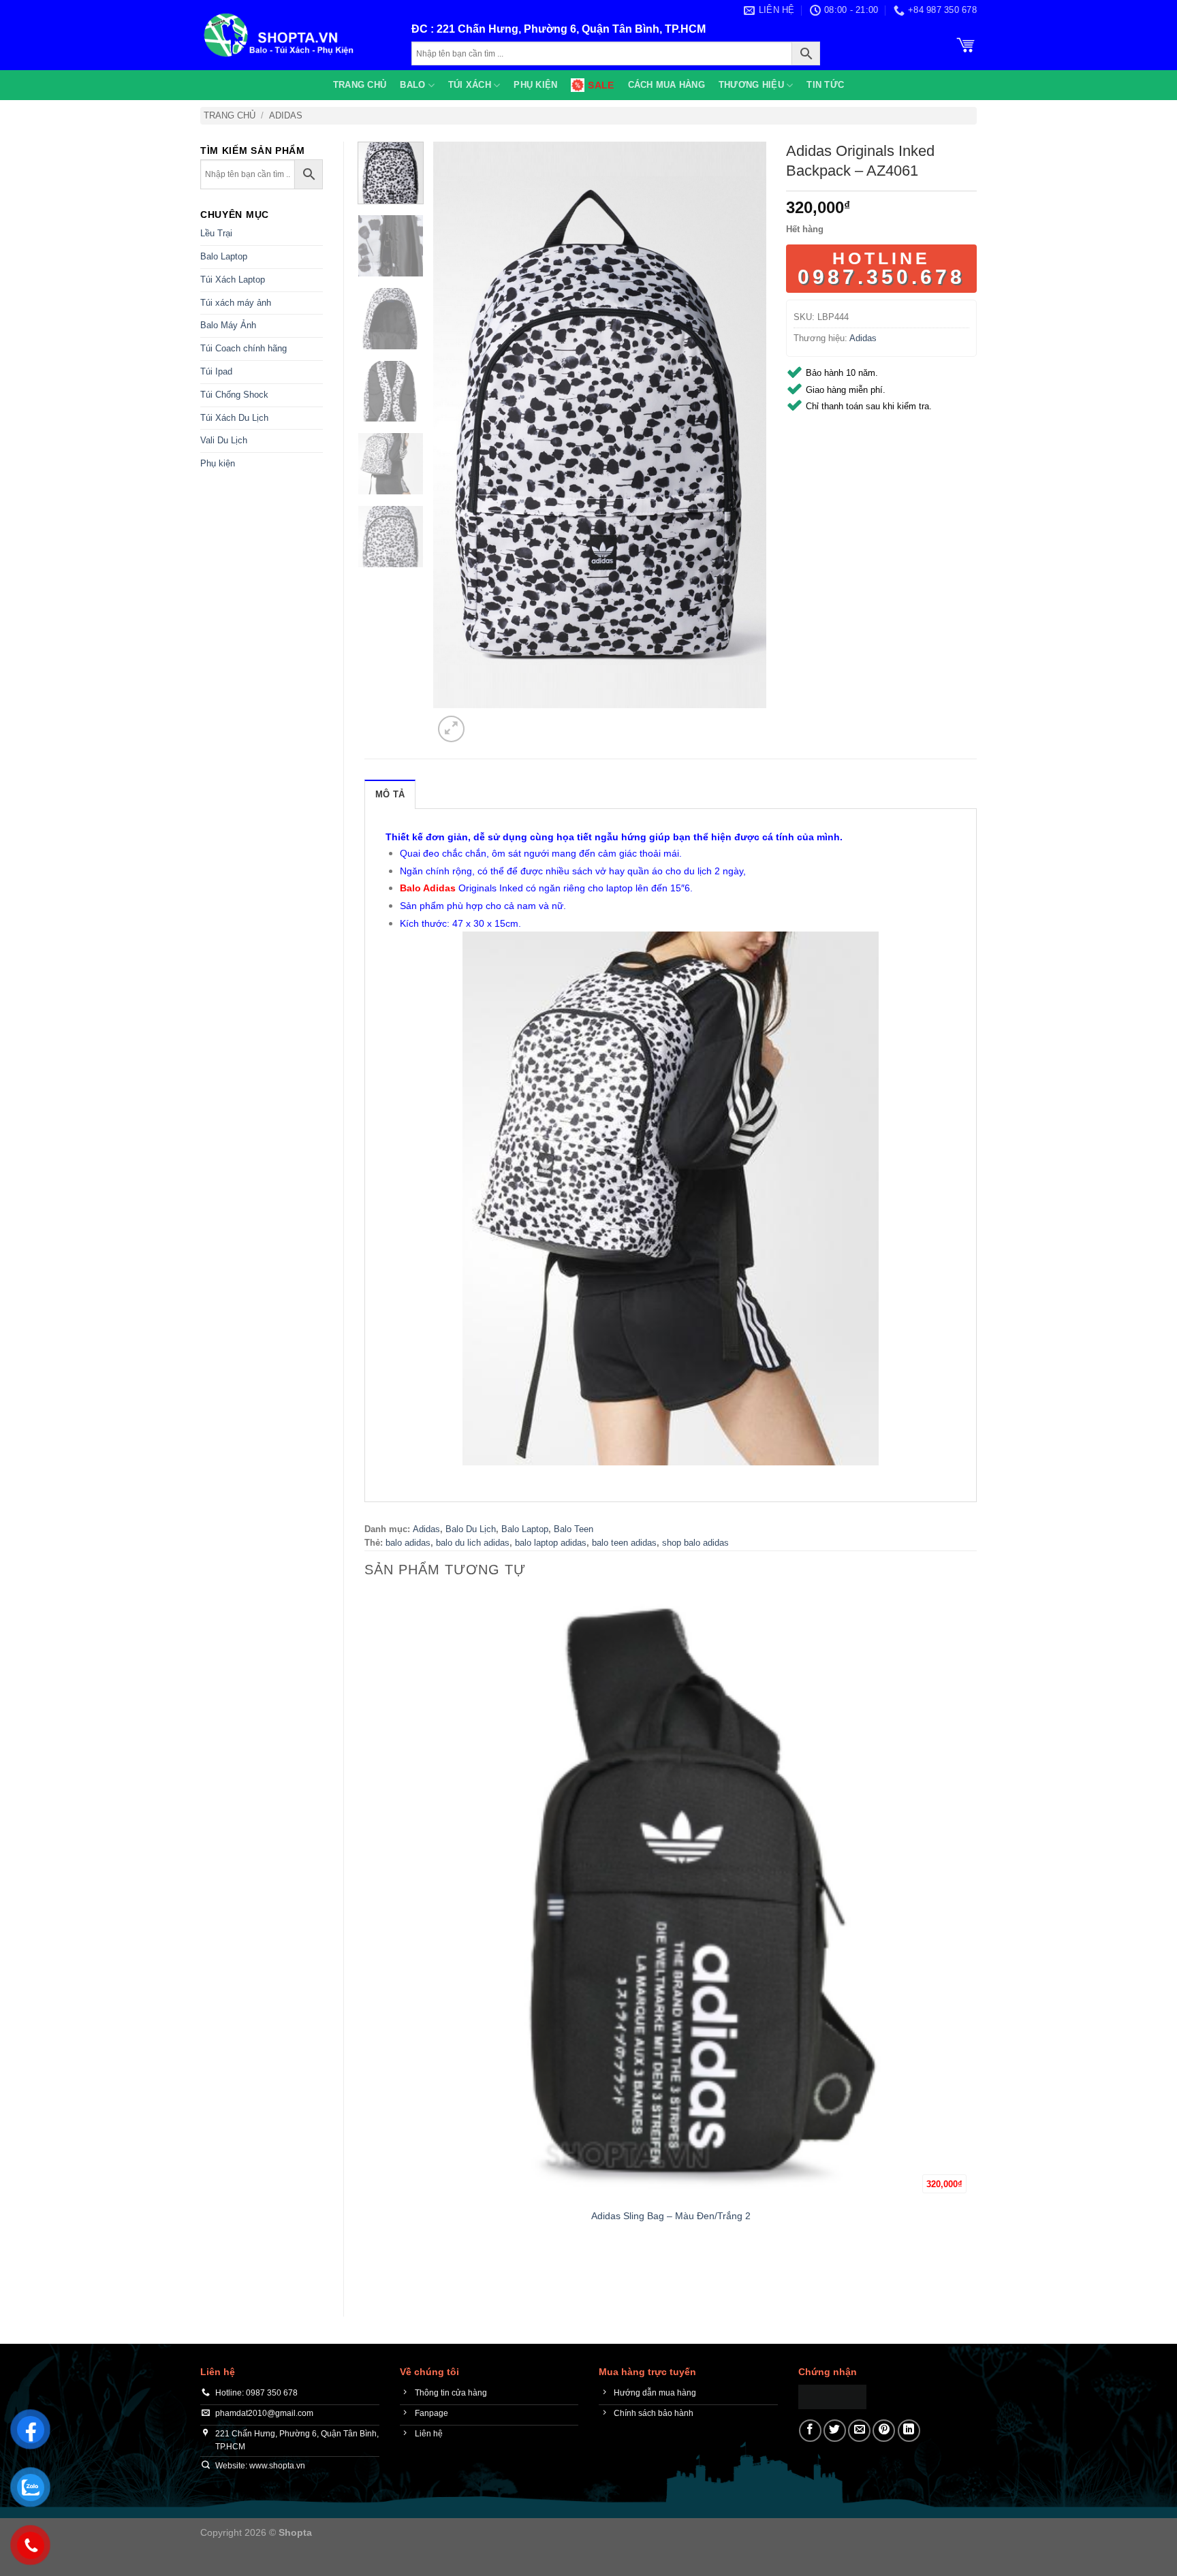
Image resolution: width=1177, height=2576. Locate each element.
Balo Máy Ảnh (228, 325)
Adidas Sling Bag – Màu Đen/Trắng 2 (671, 2216)
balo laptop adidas (551, 1543)
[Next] (484, 721)
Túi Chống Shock (234, 395)
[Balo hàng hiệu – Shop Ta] (296, 35)
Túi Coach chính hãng (244, 348)
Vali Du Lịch (224, 440)
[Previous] (371, 2272)
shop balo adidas (695, 1543)
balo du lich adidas (473, 1543)
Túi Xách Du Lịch (234, 418)
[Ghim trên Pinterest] (884, 2431)
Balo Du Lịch (471, 1529)
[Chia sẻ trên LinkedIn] (909, 2431)
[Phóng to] (451, 729)
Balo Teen (574, 1529)
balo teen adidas (624, 1543)
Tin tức (825, 85)
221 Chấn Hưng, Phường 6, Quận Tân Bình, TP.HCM (571, 29)
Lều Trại (216, 233)
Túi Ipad (216, 371)
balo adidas (408, 1543)
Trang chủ (360, 85)
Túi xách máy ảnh (236, 303)
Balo (412, 85)
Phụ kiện (535, 85)
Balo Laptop (224, 256)
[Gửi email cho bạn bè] (859, 2431)
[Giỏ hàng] (966, 44)
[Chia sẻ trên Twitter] (835, 2431)
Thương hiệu (751, 85)
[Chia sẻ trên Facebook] (810, 2431)
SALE (601, 85)
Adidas (286, 115)
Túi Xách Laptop (233, 280)
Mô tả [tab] (390, 794)
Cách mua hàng (666, 85)
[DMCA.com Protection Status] (832, 2396)
